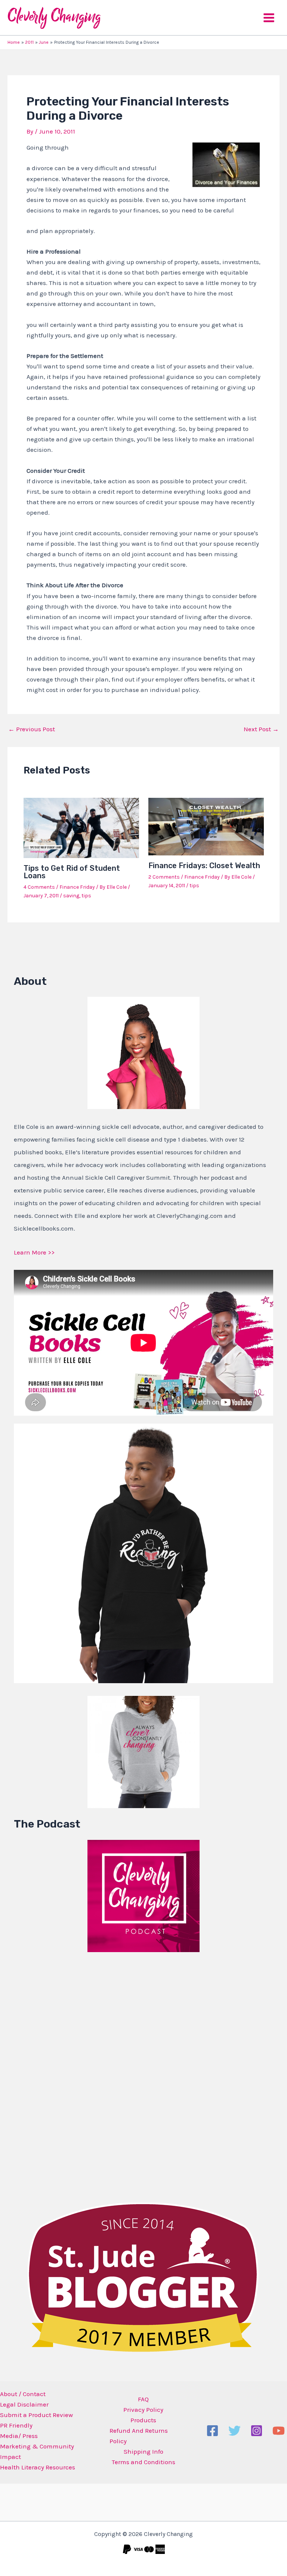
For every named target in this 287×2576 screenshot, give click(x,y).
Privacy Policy (143, 2410)
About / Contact (23, 2394)
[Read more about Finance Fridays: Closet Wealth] (206, 826)
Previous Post (32, 729)
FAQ (143, 2399)
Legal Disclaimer (24, 2404)
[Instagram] (257, 2431)
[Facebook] (212, 2431)
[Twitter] (234, 2431)
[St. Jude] (143, 2277)
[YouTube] (279, 2431)
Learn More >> (34, 1252)
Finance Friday (77, 887)
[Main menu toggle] (269, 18)
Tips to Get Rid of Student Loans (72, 872)
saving (71, 896)
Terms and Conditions (143, 2462)
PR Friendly (16, 2425)
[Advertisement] (70, 2076)
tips (86, 896)
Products (143, 2420)
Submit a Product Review (36, 2415)
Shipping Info (143, 2451)
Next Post (261, 729)
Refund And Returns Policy (139, 2436)
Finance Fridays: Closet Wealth (204, 866)
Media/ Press (19, 2436)
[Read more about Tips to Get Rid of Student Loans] (81, 827)
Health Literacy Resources (38, 2467)
